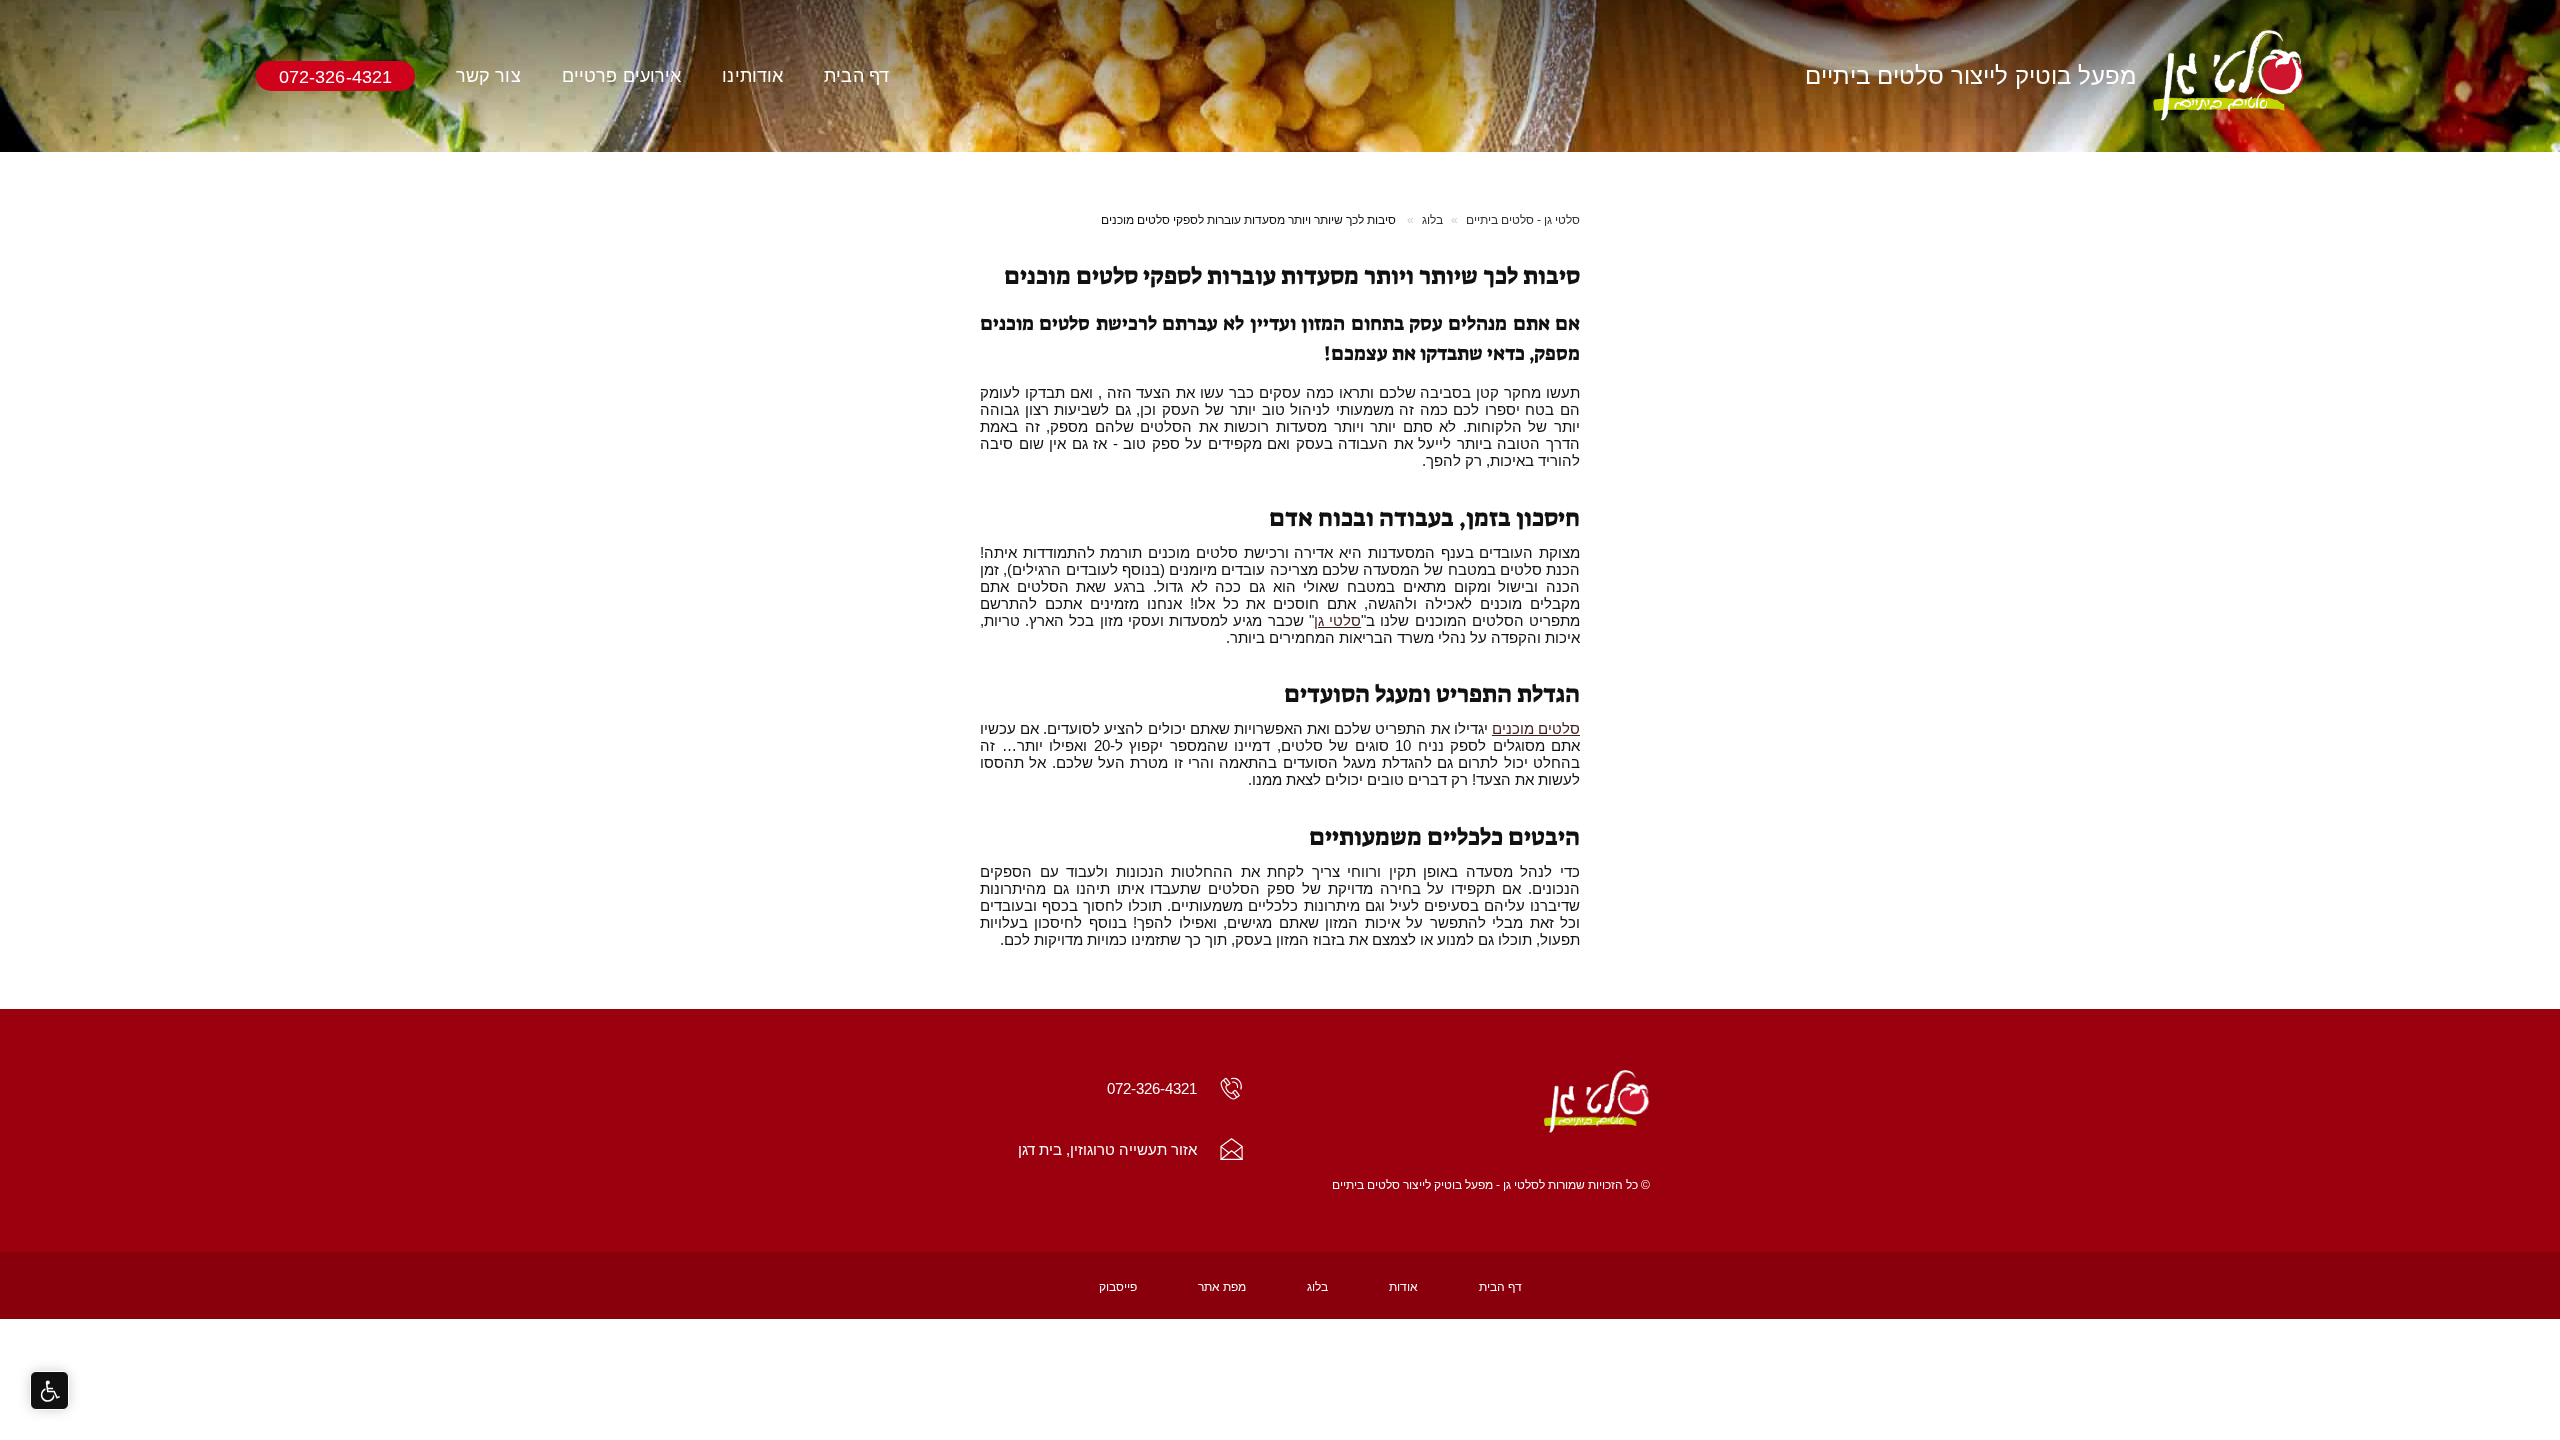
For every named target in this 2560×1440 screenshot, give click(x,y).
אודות (1403, 1287)
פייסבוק (1118, 1287)
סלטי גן (1337, 620)
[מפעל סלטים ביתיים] (1483, 1103)
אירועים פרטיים (621, 75)
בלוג (1432, 220)
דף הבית (856, 75)
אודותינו (752, 75)
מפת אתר (1222, 1287)
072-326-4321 (335, 75)
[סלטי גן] (2228, 75)
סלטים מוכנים (1536, 728)
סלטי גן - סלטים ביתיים (1523, 220)
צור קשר (488, 75)
